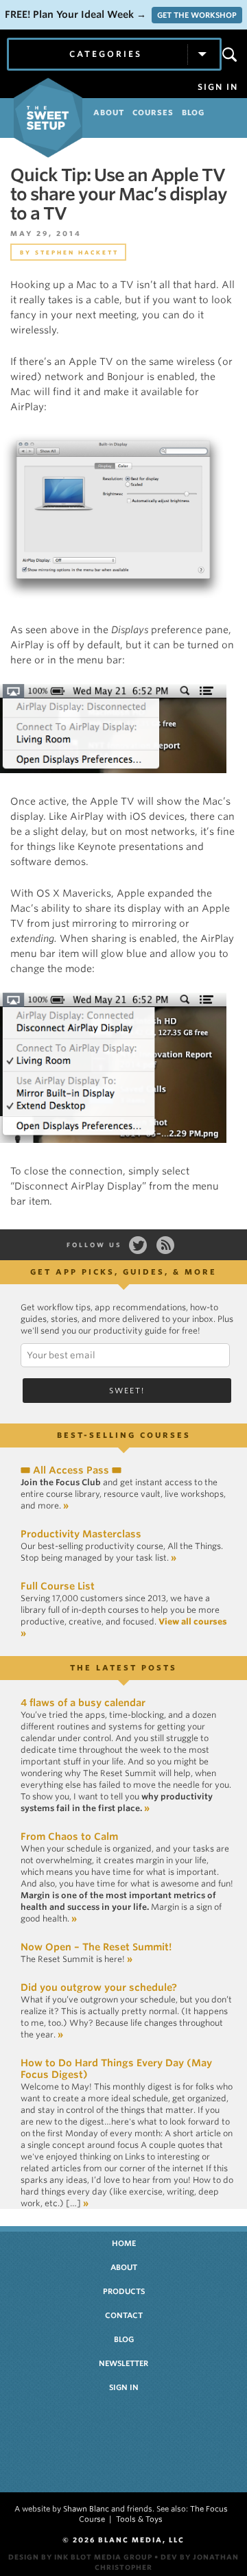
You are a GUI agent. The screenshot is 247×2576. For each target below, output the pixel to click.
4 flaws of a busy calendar (83, 1703)
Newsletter (123, 2363)
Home (124, 2243)
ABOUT (109, 113)
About (124, 2267)
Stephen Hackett (77, 252)
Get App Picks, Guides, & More (123, 1272)
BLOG (193, 113)
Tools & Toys (139, 2519)
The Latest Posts (123, 1668)
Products (124, 2291)
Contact (124, 2315)
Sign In (218, 87)
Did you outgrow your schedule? (99, 1987)
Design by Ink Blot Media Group (80, 2557)
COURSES (153, 113)
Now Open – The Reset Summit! (96, 1947)
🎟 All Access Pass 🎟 (71, 1470)
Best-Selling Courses (124, 1435)
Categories (106, 54)
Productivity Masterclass (81, 1534)
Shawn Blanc (86, 2509)
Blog (124, 2339)
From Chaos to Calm (69, 1836)
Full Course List (58, 1586)
